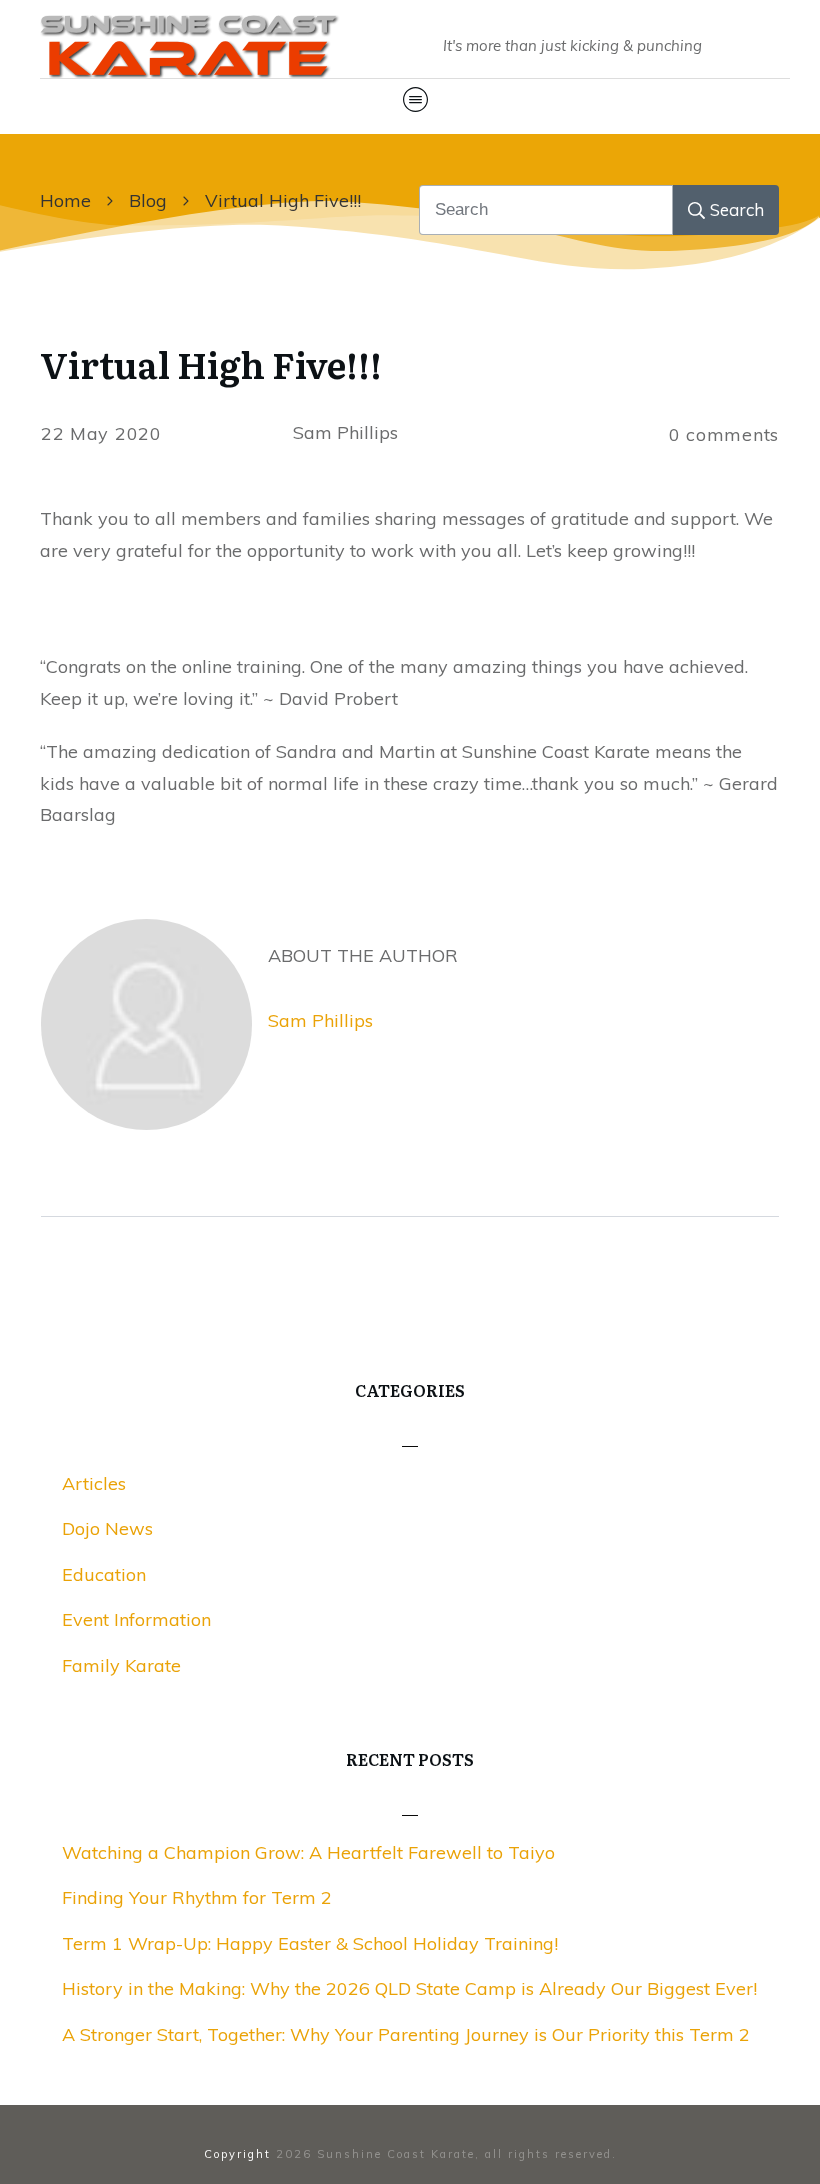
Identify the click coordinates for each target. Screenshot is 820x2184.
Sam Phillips (320, 1020)
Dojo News (107, 1528)
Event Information (136, 1619)
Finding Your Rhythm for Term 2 (197, 1897)
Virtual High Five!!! (211, 363)
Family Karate (121, 1665)
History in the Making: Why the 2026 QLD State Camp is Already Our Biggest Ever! (409, 1988)
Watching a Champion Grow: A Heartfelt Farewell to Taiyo (308, 1852)
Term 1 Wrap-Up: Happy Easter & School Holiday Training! (310, 1943)
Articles (94, 1483)
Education (104, 1574)
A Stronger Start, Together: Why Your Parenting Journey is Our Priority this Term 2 (406, 2034)
